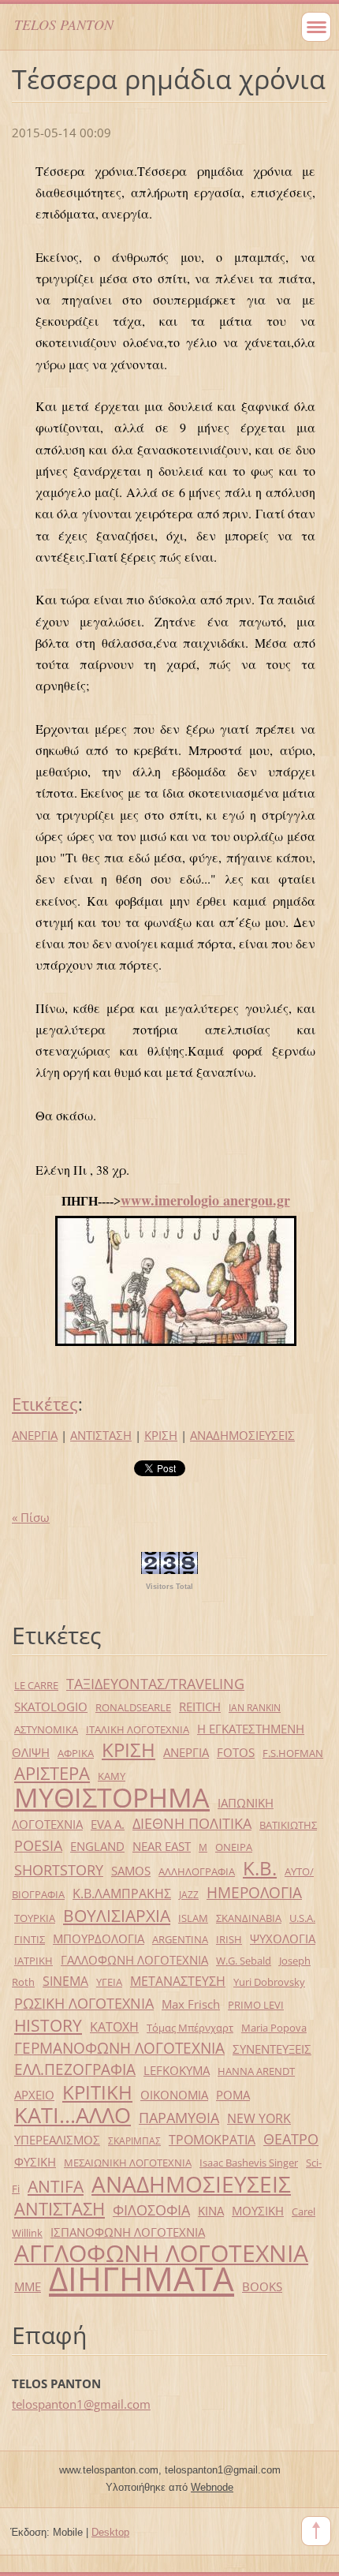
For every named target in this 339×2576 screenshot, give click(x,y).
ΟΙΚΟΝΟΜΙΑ (174, 2095)
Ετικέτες (45, 1404)
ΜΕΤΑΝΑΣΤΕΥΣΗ (178, 1981)
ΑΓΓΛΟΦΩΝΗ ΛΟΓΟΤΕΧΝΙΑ (161, 2253)
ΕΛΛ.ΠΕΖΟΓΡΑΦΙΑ (75, 2069)
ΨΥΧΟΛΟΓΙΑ (283, 1939)
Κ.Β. (260, 1868)
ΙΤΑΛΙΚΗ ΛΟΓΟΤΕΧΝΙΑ (138, 1729)
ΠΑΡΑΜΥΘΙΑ (179, 2118)
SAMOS (131, 1871)
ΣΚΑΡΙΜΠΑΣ (134, 2141)
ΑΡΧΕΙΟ (34, 2095)
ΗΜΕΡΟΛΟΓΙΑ (254, 1892)
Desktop (110, 2532)
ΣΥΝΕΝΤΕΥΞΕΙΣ (272, 2049)
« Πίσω (31, 1517)
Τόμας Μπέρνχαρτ (190, 2028)
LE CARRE (36, 1685)
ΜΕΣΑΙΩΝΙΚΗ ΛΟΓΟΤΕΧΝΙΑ (128, 2163)
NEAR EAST (162, 1846)
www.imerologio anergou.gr (205, 1200)
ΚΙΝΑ (211, 2211)
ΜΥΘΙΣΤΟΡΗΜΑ (112, 1797)
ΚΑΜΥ (112, 1776)
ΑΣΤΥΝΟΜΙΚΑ (46, 1729)
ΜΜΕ (28, 2286)
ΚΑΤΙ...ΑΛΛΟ (73, 2115)
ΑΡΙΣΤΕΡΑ (52, 1773)
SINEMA (65, 1981)
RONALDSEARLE (133, 1707)
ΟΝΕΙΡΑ (234, 1847)
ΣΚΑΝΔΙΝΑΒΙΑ (249, 1918)
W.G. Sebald (244, 1961)
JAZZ (189, 1895)
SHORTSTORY (59, 1870)
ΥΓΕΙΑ (109, 1982)
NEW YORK (259, 2118)
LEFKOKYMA (177, 2070)
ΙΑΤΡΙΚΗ (34, 1961)
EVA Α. (108, 1824)
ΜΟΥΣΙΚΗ (258, 2211)
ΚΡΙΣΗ (161, 1435)
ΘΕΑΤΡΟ (291, 2139)
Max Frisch (191, 2004)
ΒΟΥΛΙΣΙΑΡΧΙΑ (117, 1916)
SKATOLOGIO (51, 1707)
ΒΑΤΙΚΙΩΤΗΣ (288, 1825)
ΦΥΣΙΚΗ (35, 2162)
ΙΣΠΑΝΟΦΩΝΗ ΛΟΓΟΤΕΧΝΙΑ (128, 2232)
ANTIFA (56, 2186)
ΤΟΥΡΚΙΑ (35, 1918)
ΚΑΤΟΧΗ (114, 2026)
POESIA (38, 1845)
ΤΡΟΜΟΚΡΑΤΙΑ (212, 2139)
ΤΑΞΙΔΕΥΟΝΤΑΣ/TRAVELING (155, 1684)
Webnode (212, 2487)
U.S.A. (302, 1918)
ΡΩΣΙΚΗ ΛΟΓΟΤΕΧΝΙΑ (84, 2003)
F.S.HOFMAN (293, 1753)
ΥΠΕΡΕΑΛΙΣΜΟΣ (57, 2140)
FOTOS (236, 1752)
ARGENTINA (180, 1939)
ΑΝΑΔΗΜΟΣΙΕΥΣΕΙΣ (242, 1435)
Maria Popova (274, 2028)
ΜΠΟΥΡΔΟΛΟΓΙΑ (99, 1939)
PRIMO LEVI (256, 2005)
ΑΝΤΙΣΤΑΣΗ (101, 1435)
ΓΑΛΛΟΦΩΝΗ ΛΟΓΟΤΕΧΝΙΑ (134, 1960)
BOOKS (262, 2286)
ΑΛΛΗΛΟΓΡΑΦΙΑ (197, 1871)
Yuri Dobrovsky (269, 1982)
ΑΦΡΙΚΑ (76, 1753)
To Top (316, 2531)
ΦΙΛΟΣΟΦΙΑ (151, 2210)
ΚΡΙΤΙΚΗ (97, 2092)
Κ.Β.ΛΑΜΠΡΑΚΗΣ (122, 1893)
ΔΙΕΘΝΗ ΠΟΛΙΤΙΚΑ (192, 1823)
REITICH (200, 1707)
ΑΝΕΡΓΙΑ (35, 1435)
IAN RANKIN (255, 1708)
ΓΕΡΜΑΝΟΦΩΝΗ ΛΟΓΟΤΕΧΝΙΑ (119, 2048)
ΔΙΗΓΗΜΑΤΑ (142, 2278)
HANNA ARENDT (256, 2071)
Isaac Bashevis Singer (249, 2163)
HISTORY (48, 2025)
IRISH (229, 1939)
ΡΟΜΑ (233, 2095)
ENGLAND (97, 1846)
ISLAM (193, 1918)
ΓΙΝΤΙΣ (30, 1939)
